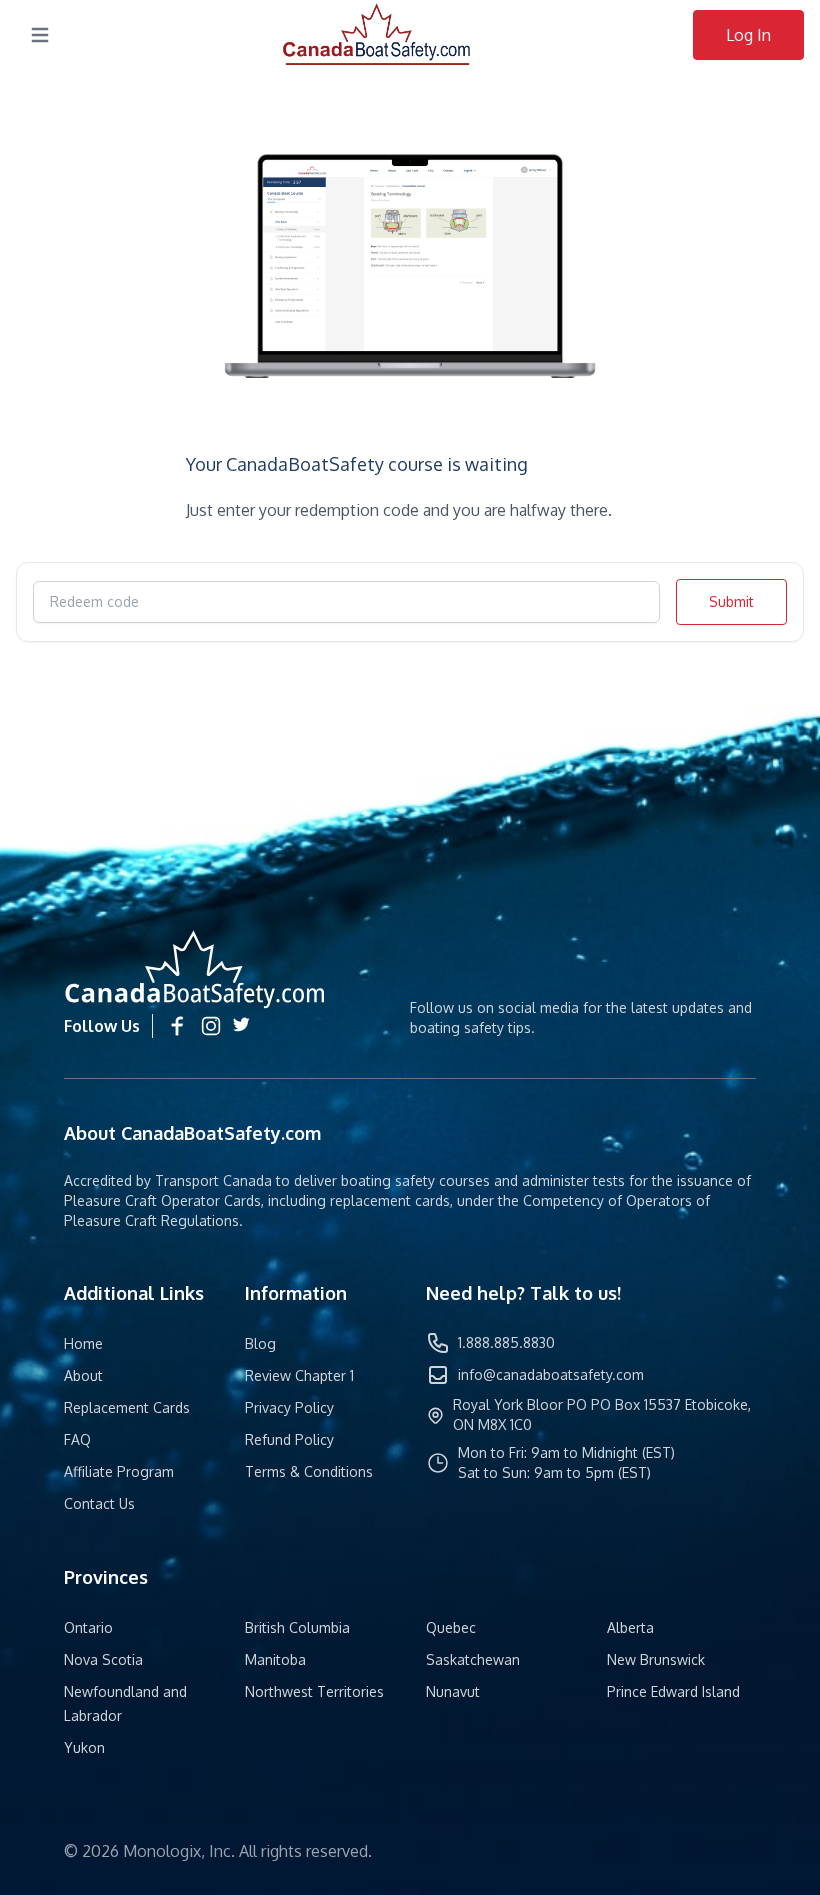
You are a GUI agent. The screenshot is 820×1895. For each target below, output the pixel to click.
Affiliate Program (119, 1471)
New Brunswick (656, 1659)
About (83, 1375)
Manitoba (275, 1659)
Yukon (84, 1747)
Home (83, 1343)
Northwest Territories (314, 1691)
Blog (260, 1343)
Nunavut (453, 1691)
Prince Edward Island (673, 1691)
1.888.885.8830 (506, 1342)
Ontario (88, 1627)
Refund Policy (289, 1439)
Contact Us (99, 1503)
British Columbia (297, 1627)
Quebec (451, 1627)
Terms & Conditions (309, 1471)
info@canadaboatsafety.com (551, 1374)
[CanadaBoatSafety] (377, 34)
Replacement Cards (127, 1407)
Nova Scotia (103, 1659)
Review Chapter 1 (299, 1375)
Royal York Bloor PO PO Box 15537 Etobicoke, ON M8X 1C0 (602, 1414)
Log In (748, 35)
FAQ (77, 1439)
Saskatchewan (473, 1659)
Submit (731, 601)
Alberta (630, 1627)
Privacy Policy (289, 1407)
